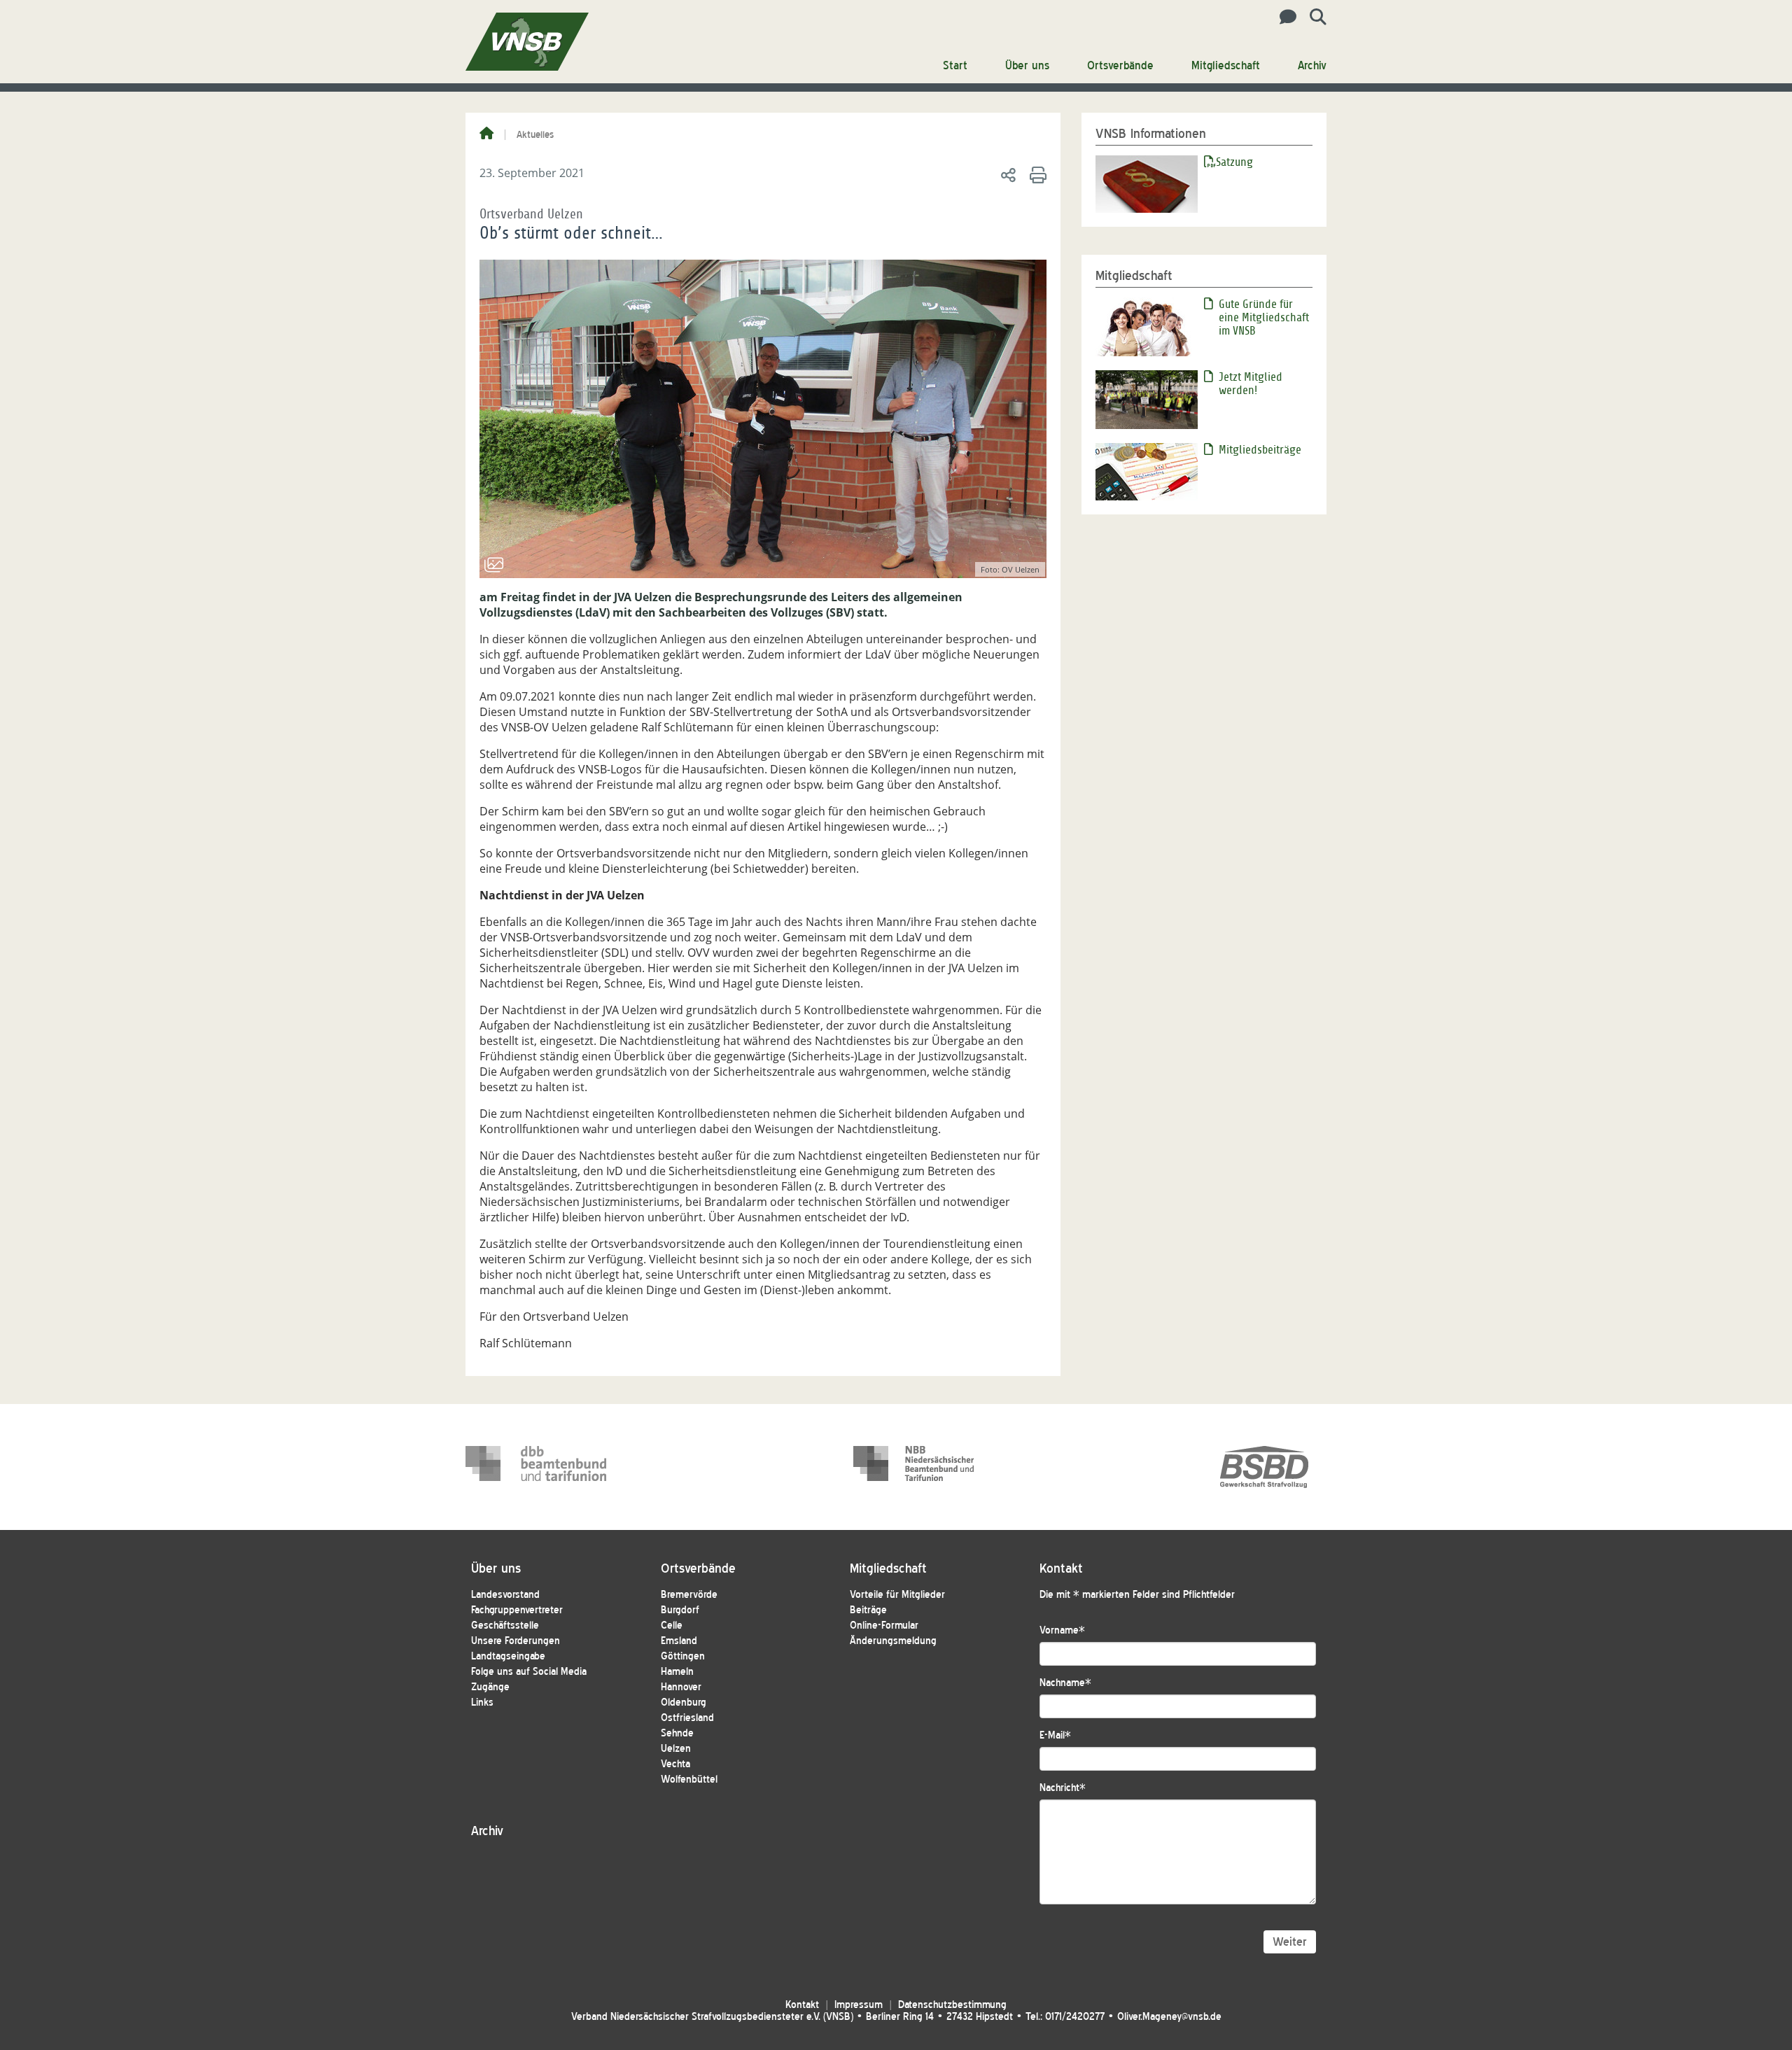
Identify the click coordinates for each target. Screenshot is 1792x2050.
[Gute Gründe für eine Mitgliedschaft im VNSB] (1147, 325)
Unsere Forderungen (516, 1641)
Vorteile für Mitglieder (897, 1595)
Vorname (1062, 1630)
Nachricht (1063, 1788)
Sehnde (677, 1733)
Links (482, 1703)
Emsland (679, 1641)
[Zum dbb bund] (536, 1467)
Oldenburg (684, 1703)
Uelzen (676, 1749)
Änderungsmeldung (893, 1641)
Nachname (1065, 1683)
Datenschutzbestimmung (952, 2005)
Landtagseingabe (508, 1656)
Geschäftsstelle (505, 1626)
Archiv (1312, 65)
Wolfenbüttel (689, 1779)
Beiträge (868, 1610)
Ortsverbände (1120, 65)
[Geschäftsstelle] (1284, 17)
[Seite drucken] (1036, 174)
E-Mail (1055, 1735)
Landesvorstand (505, 1595)
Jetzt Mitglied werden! (1251, 384)
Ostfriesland (687, 1718)
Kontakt (802, 2005)
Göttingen (683, 1656)
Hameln (677, 1672)
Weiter (1290, 1942)
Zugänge (490, 1687)
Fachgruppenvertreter (517, 1610)
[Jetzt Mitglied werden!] (1147, 398)
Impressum (859, 2005)
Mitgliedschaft (1226, 65)
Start (955, 65)
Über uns (1027, 65)
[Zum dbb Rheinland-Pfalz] (924, 1467)
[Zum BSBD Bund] (1264, 1467)
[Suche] (1313, 17)
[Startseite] (486, 134)
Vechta (675, 1764)
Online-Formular (884, 1626)
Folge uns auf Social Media (529, 1672)
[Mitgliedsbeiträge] (1147, 471)
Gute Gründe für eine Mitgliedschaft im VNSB (1264, 317)
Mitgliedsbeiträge (1260, 450)
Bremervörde (689, 1595)
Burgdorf (680, 1610)
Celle (672, 1626)
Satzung (1234, 162)
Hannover (681, 1687)
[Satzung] (1147, 183)
